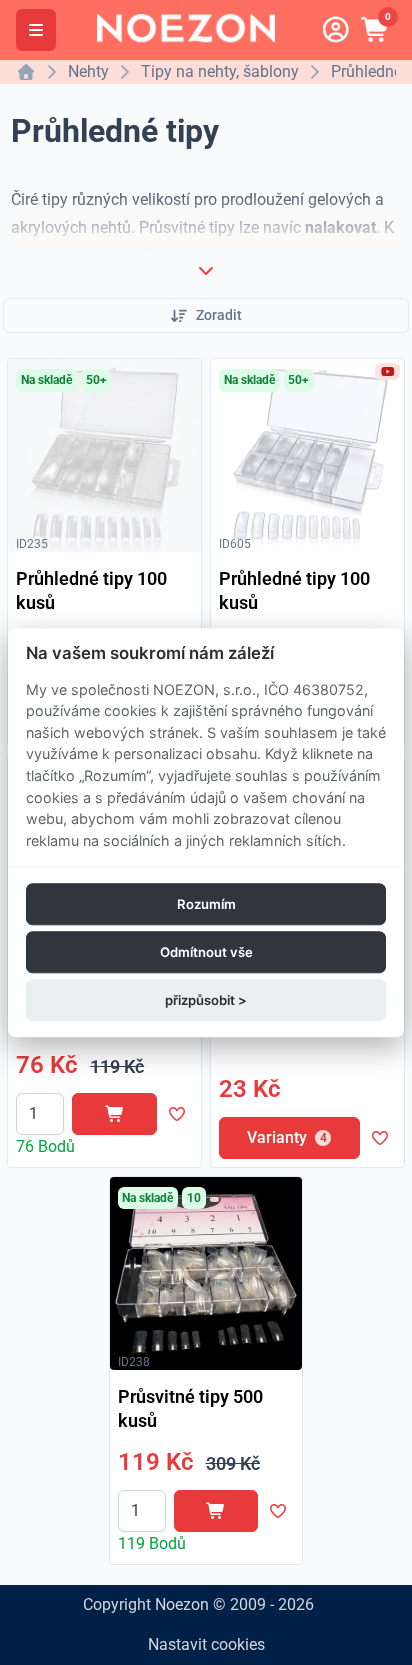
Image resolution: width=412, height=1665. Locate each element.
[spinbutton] (40, 1114)
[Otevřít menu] (36, 30)
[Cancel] (206, 270)
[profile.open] (336, 30)
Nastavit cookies (206, 1644)
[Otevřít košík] (376, 30)
